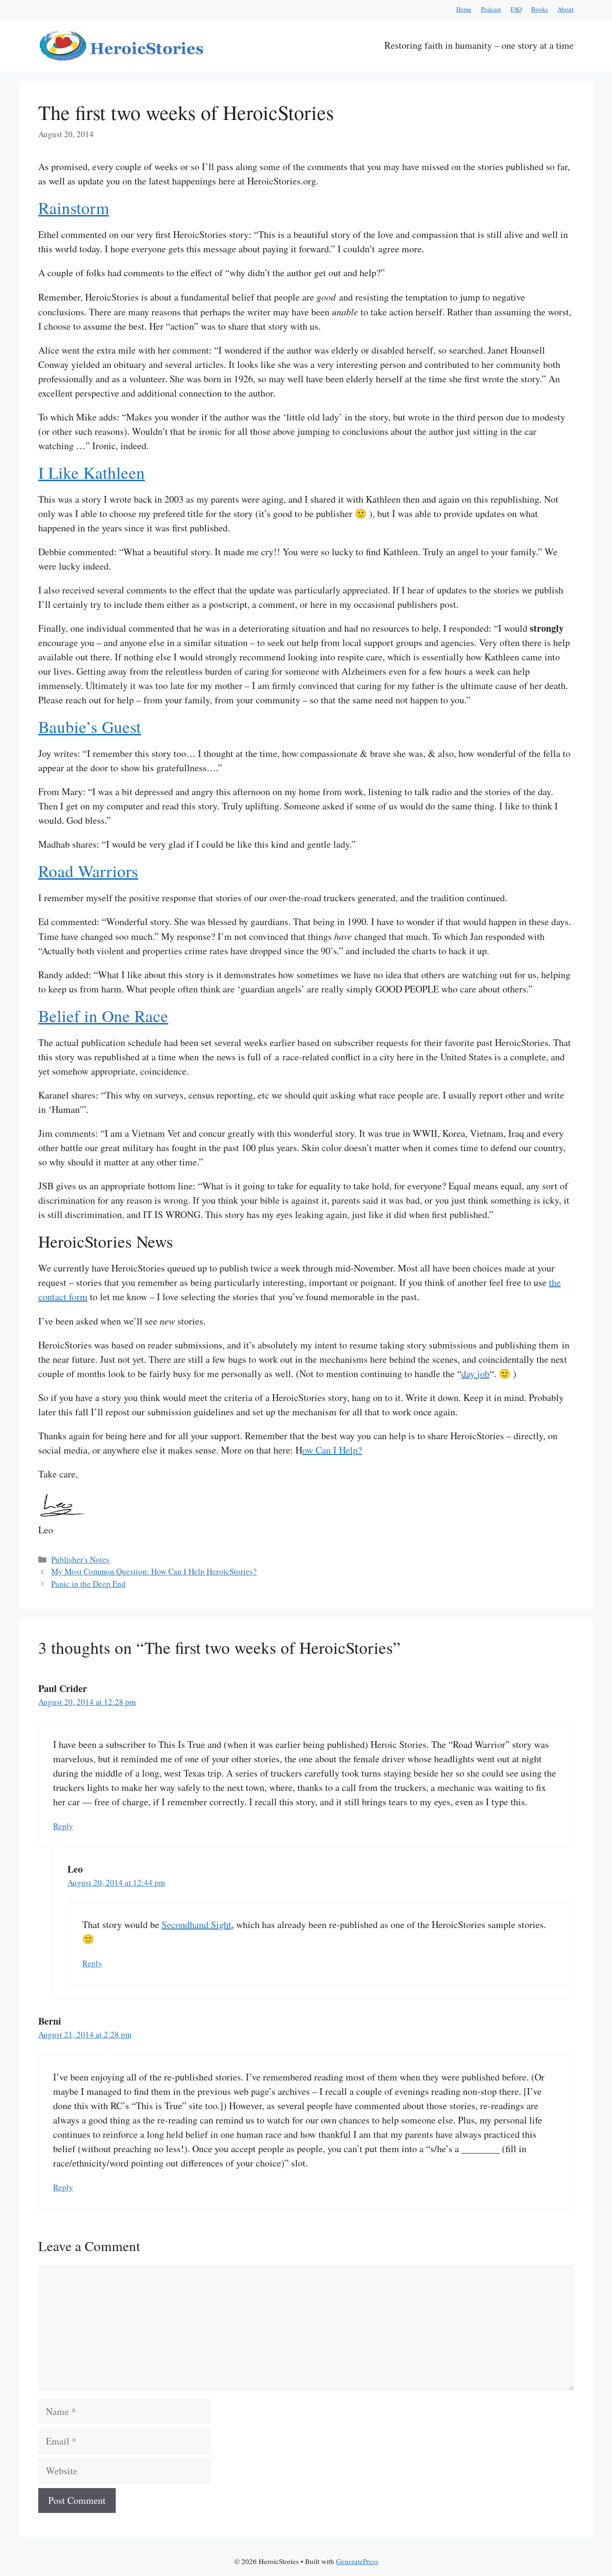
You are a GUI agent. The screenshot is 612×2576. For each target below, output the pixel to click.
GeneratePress (357, 2561)
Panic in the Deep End (88, 1584)
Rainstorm (74, 208)
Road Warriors (88, 871)
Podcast (491, 9)
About (566, 9)
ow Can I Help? (332, 1450)
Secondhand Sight (197, 1924)
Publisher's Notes (80, 1559)
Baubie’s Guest (90, 727)
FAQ (516, 9)
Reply (63, 1826)
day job (475, 1374)
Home (464, 9)
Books (540, 9)
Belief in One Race (103, 1016)
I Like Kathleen (92, 472)
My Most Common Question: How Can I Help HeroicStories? (154, 1571)
